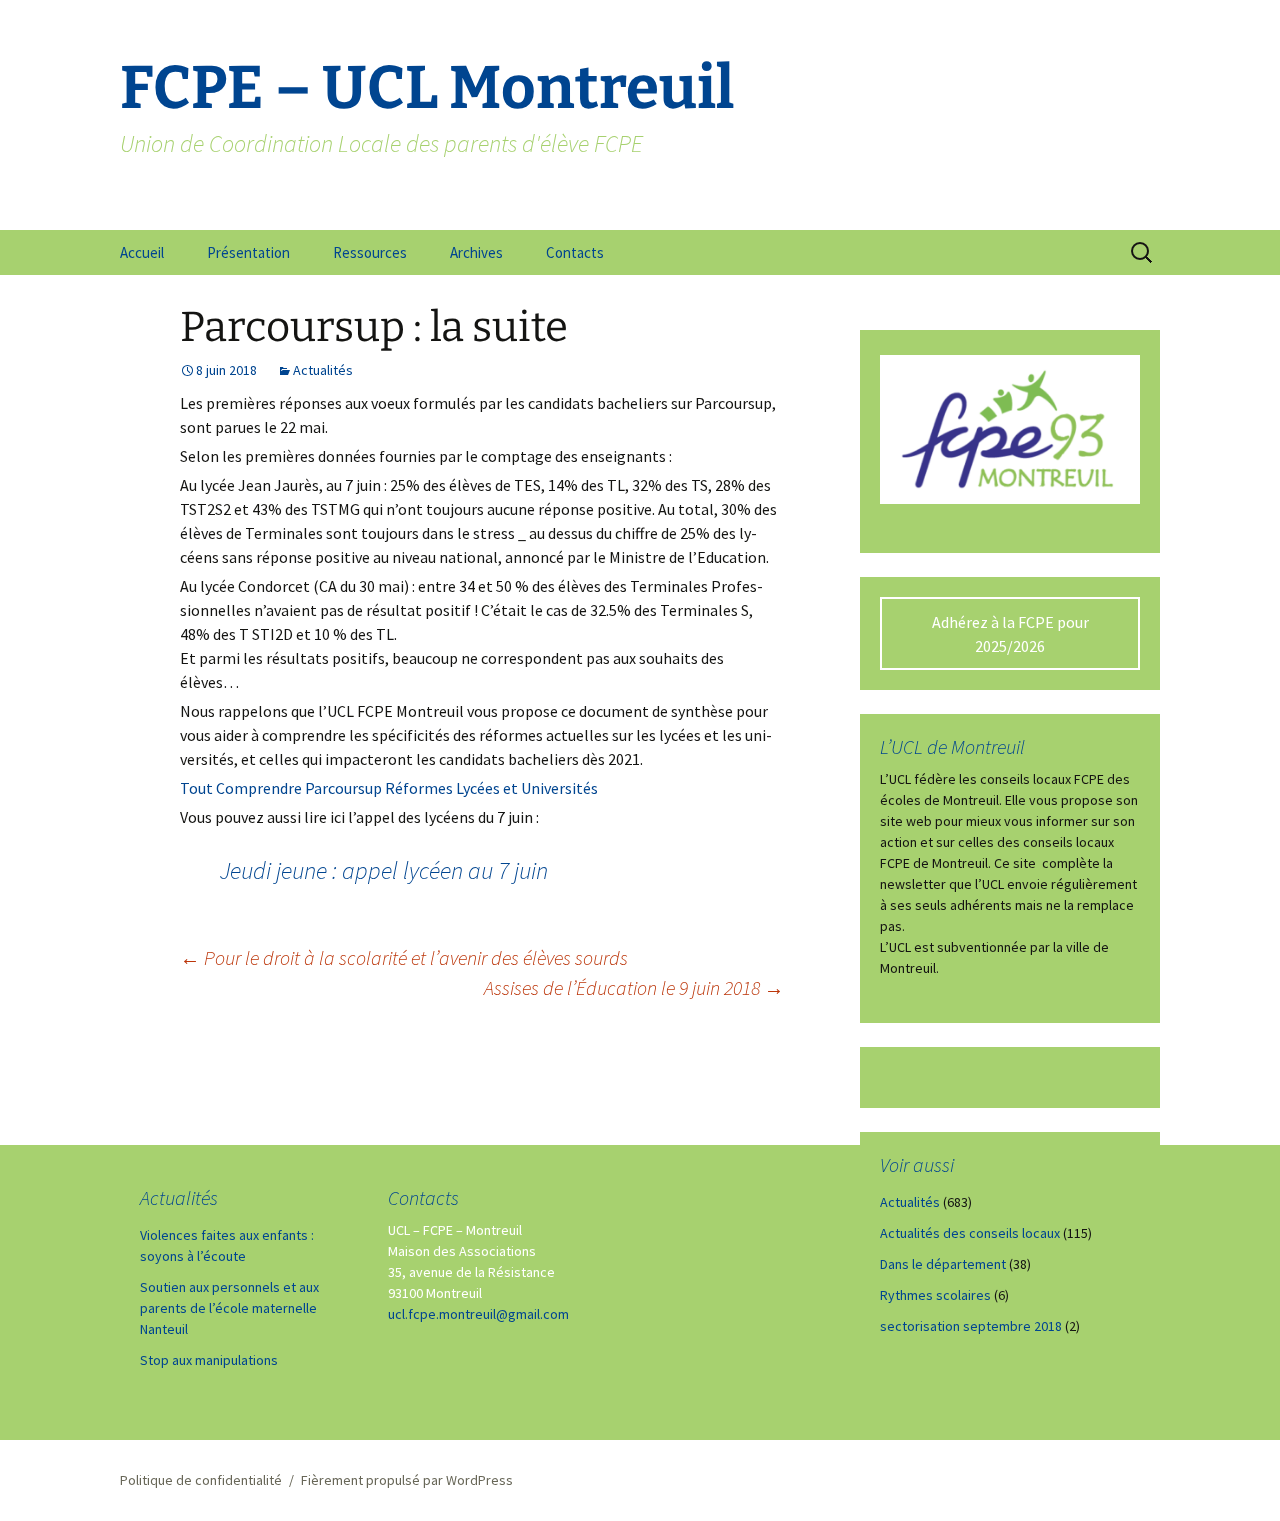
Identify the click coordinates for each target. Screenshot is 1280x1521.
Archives (476, 252)
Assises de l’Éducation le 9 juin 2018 (634, 987)
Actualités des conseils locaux (970, 1233)
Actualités (323, 370)
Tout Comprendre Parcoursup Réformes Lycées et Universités (389, 788)
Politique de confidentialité (201, 1480)
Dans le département (943, 1264)
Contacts (575, 252)
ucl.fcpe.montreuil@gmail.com (478, 1314)
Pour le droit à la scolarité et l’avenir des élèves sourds (404, 957)
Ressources (370, 252)
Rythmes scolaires (935, 1295)
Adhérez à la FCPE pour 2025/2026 (1010, 634)
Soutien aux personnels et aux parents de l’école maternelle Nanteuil (229, 1308)
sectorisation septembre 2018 (971, 1326)
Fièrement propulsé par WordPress (407, 1480)
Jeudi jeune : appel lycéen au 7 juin (384, 870)
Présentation (248, 252)
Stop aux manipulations (209, 1360)
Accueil (142, 252)
